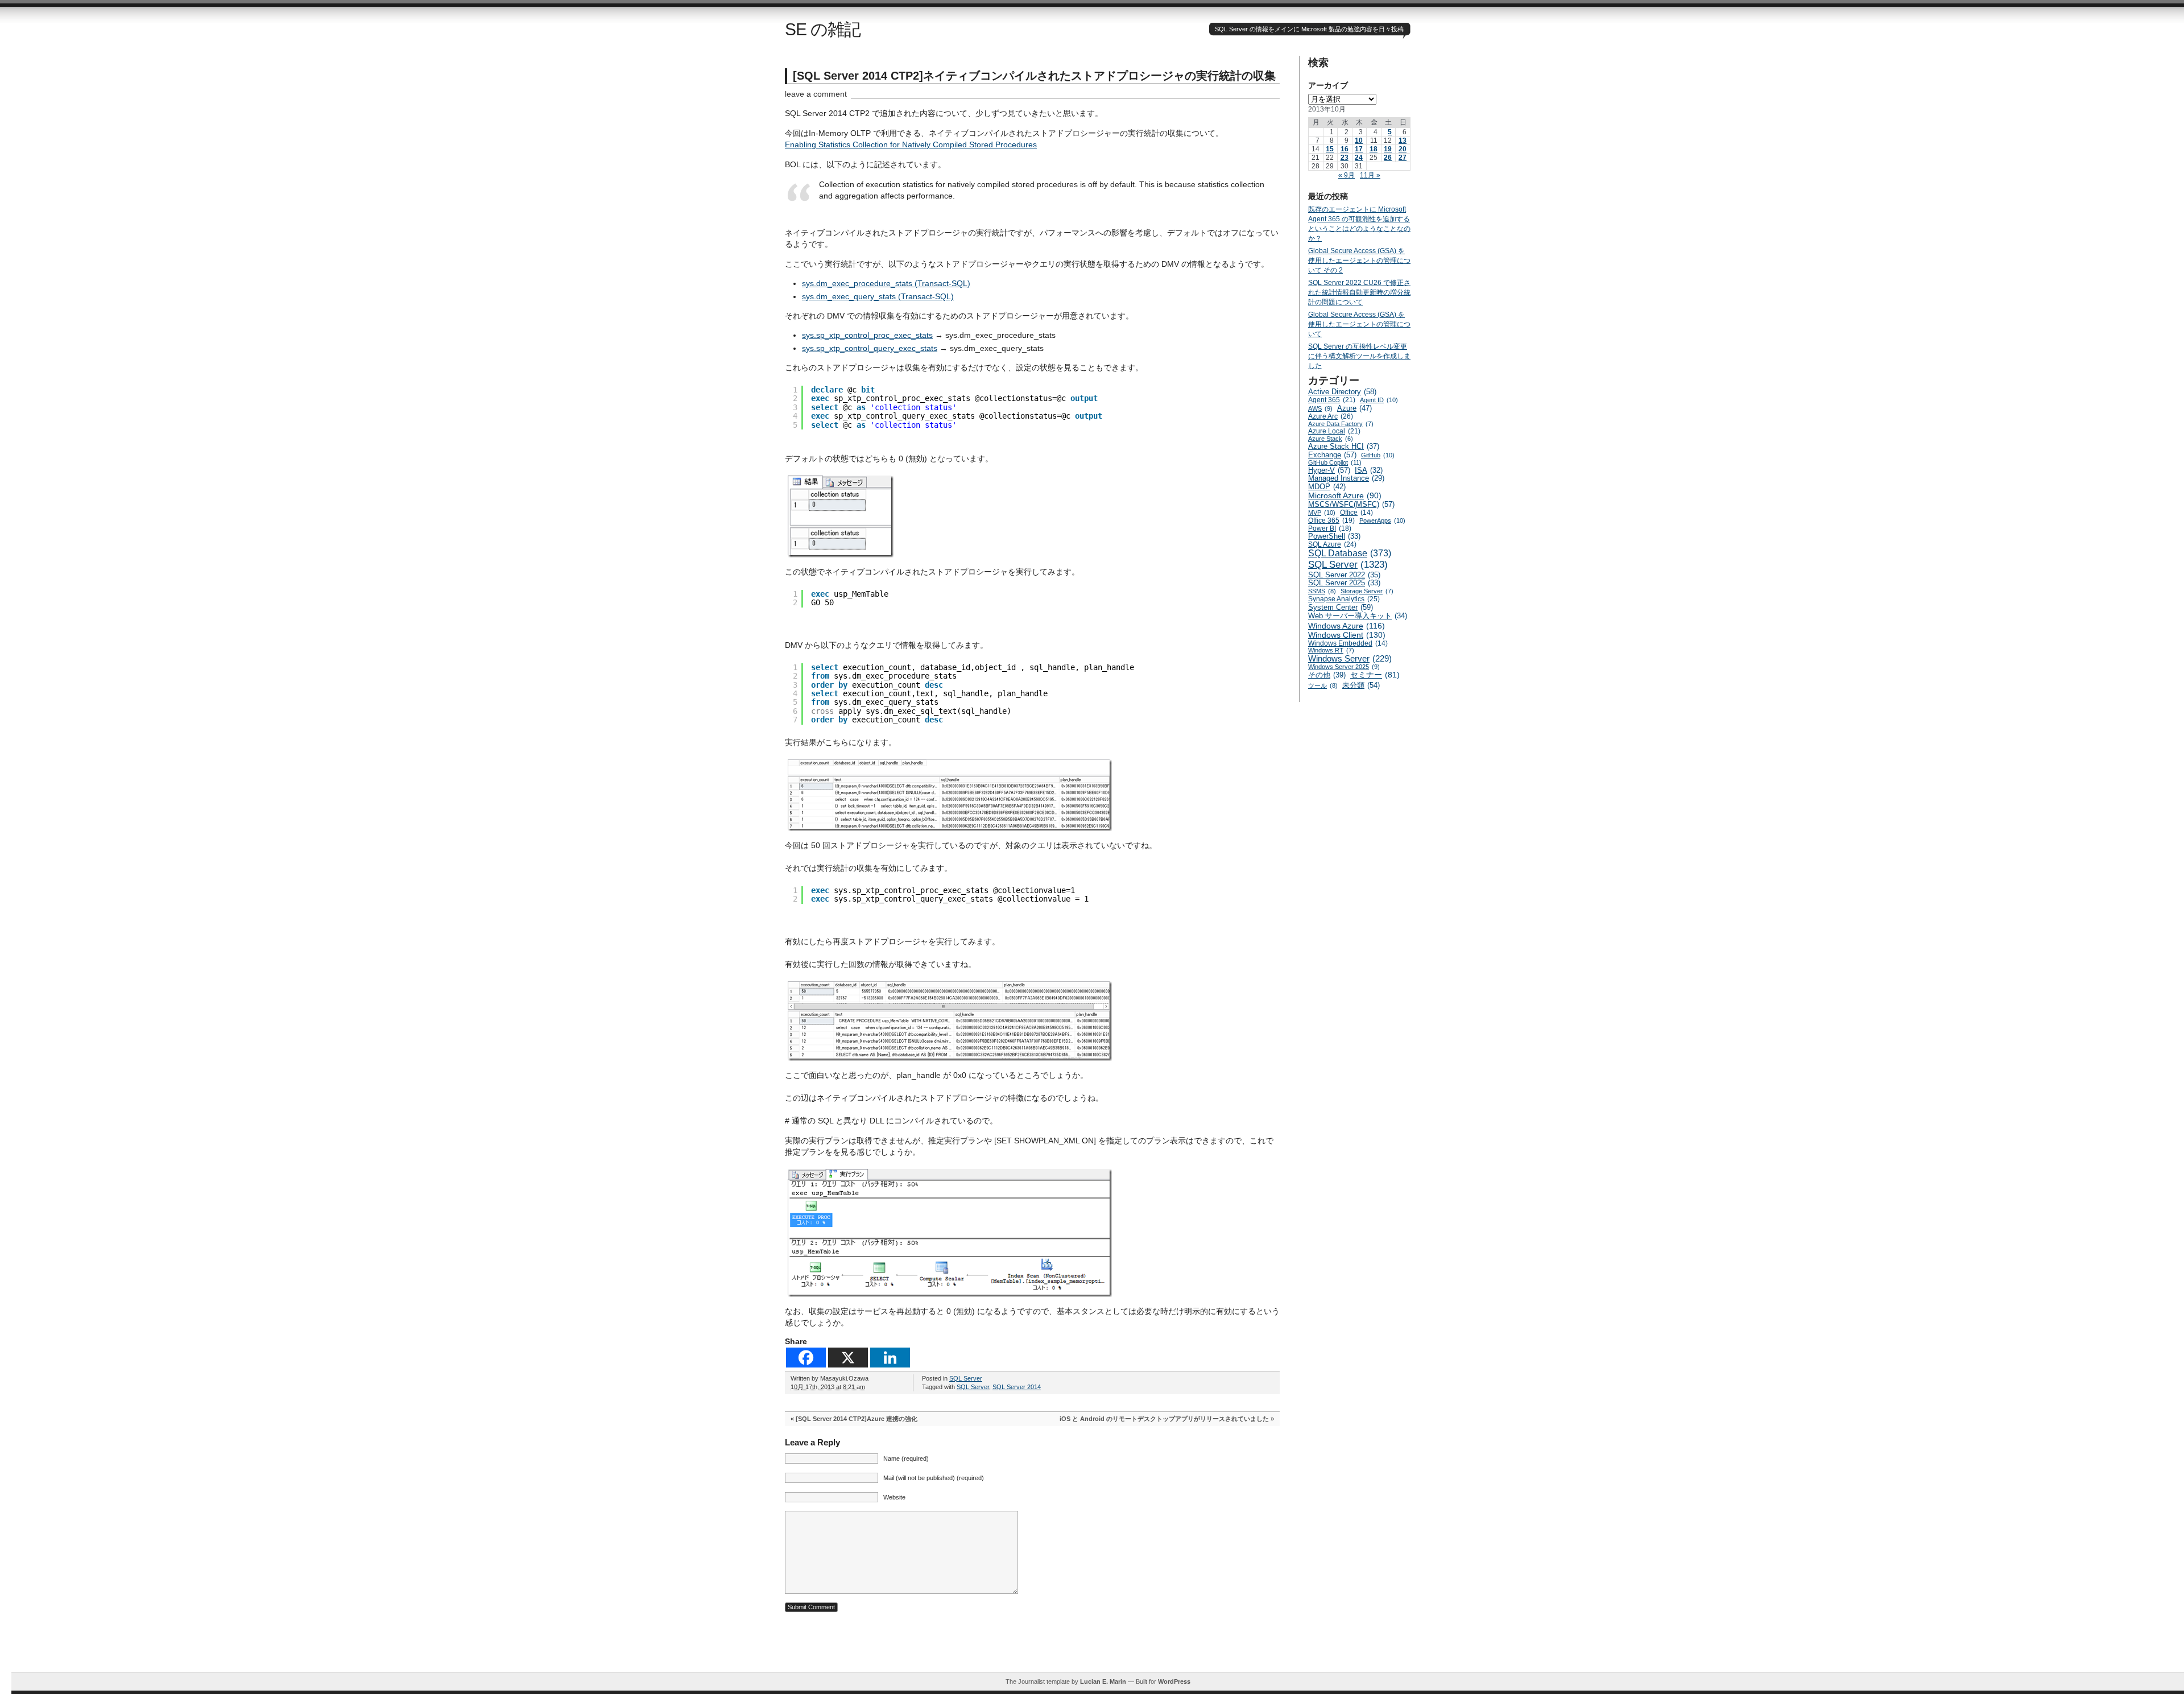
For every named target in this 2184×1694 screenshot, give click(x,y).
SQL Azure (1332, 544)
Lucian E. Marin (1103, 1681)
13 (1403, 141)
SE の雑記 (823, 29)
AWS (1320, 408)
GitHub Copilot (1335, 462)
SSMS (1322, 591)
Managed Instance (1346, 478)
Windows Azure (1347, 626)
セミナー (1375, 675)
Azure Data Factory (1341, 424)
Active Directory (1342, 392)
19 (1388, 149)
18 (1374, 149)
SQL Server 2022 (1344, 575)
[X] (848, 1358)
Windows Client (1347, 635)
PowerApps (1382, 520)
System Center (1341, 607)
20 (1403, 149)
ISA (1369, 470)
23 (1345, 158)
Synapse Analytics (1344, 599)
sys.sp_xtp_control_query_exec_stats (870, 348)
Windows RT (1331, 650)
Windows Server (1350, 658)
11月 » (1370, 175)
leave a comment (816, 94)
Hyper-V (1329, 470)
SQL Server (966, 1378)
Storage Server (1367, 591)
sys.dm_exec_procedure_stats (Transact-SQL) (886, 283)
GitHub (1378, 455)
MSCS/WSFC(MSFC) (1351, 504)
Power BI (1330, 528)
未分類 (1361, 685)
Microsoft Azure (1345, 495)
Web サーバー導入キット (1358, 616)
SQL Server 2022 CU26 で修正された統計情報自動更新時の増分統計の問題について (1359, 292)
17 (1359, 149)
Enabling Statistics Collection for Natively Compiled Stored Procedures (911, 144)
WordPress (1174, 1681)
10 (1359, 141)
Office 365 (1331, 520)
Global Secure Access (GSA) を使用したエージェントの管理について (1359, 324)
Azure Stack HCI (1344, 446)
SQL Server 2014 (1017, 1387)
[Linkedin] (890, 1358)
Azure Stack (1331, 439)
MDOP (1327, 487)
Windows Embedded (1348, 643)
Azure (1354, 408)
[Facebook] (806, 1358)
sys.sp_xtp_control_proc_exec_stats (867, 335)
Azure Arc (1331, 416)
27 (1403, 158)
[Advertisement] (1098, 1646)
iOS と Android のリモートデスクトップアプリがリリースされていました (1164, 1419)
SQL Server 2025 (1344, 583)
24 (1359, 158)
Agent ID (1379, 400)
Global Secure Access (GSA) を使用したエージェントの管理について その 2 (1359, 261)
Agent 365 (1332, 400)
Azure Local (1334, 431)
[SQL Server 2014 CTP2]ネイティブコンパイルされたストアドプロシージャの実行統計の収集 (1034, 76)
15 (1330, 149)
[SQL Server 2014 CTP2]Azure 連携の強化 (857, 1419)
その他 (1327, 675)
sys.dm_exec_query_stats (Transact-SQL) (878, 296)
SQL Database (1350, 553)
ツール (1323, 685)
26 (1388, 158)
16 (1345, 149)
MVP (1322, 513)
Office (1356, 512)
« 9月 (1347, 175)
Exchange (1332, 455)
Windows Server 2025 (1344, 667)
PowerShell (1334, 536)
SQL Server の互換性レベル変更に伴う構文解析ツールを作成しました (1359, 356)
